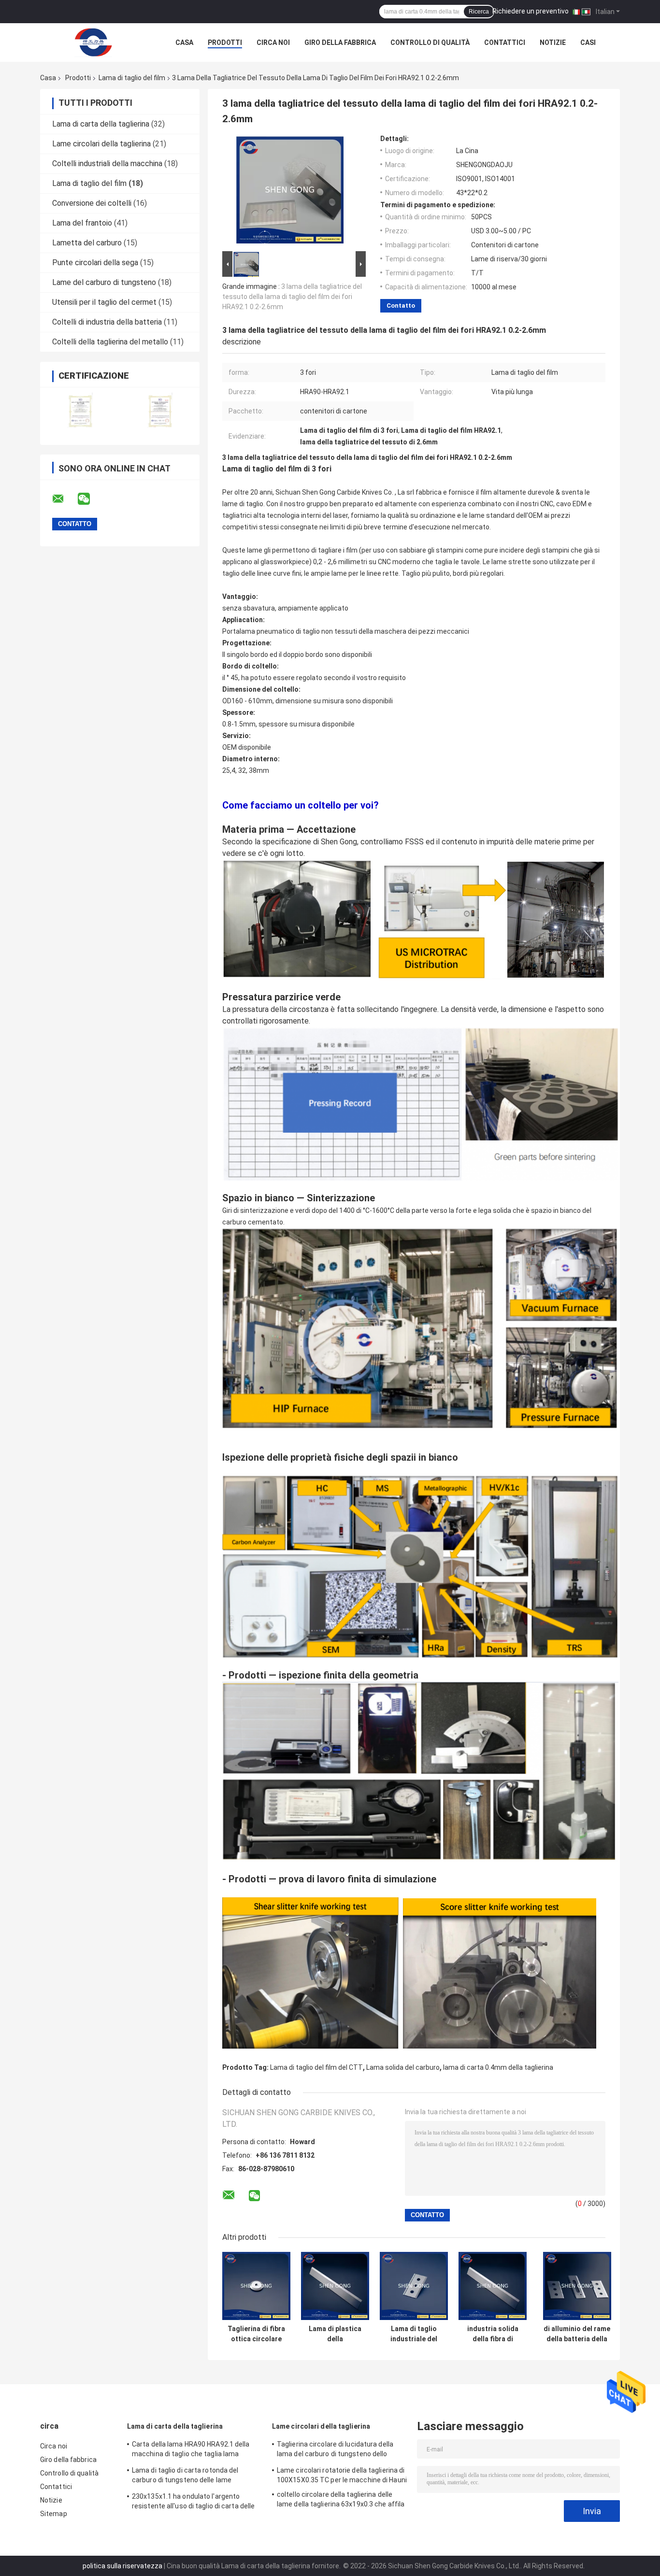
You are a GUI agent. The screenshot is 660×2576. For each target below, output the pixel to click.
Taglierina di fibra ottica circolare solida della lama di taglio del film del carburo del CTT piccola (256, 2334)
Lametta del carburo (87, 243)
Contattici (505, 43)
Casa (184, 43)
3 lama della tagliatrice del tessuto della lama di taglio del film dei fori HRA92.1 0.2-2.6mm (292, 297)
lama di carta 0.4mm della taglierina (498, 2067)
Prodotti (225, 43)
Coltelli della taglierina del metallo (110, 342)
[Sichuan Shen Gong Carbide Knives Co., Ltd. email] (64, 499)
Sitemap (54, 2514)
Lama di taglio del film (132, 78)
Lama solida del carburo (403, 2067)
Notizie (553, 43)
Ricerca (479, 12)
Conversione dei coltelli (92, 203)
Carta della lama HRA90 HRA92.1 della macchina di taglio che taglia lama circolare (191, 2450)
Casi (588, 43)
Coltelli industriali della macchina (107, 164)
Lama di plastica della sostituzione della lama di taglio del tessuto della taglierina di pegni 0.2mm (335, 2334)
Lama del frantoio (82, 223)
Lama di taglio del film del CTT (316, 2067)
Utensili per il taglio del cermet (104, 302)
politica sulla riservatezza (122, 2566)
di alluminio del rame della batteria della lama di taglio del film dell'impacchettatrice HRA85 (577, 2334)
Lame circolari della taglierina (101, 144)
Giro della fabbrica (340, 43)
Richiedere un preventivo (531, 11)
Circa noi (273, 43)
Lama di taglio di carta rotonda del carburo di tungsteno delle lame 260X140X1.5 (185, 2476)
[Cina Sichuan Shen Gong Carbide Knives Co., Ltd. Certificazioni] (80, 410)
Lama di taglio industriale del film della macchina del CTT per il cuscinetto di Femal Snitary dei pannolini (414, 2334)
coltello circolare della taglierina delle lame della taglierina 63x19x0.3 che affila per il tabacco (341, 2501)
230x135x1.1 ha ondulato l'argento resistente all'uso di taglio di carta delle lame (193, 2503)
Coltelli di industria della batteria (107, 322)
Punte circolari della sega (95, 263)
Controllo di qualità (430, 43)
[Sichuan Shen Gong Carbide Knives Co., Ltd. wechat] (90, 499)
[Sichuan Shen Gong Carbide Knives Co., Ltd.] (93, 43)
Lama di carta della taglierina (101, 124)
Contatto (401, 306)
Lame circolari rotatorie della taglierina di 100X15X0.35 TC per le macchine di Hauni (342, 2475)
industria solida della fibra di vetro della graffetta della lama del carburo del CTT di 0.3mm (493, 2334)
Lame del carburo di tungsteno (104, 282)
